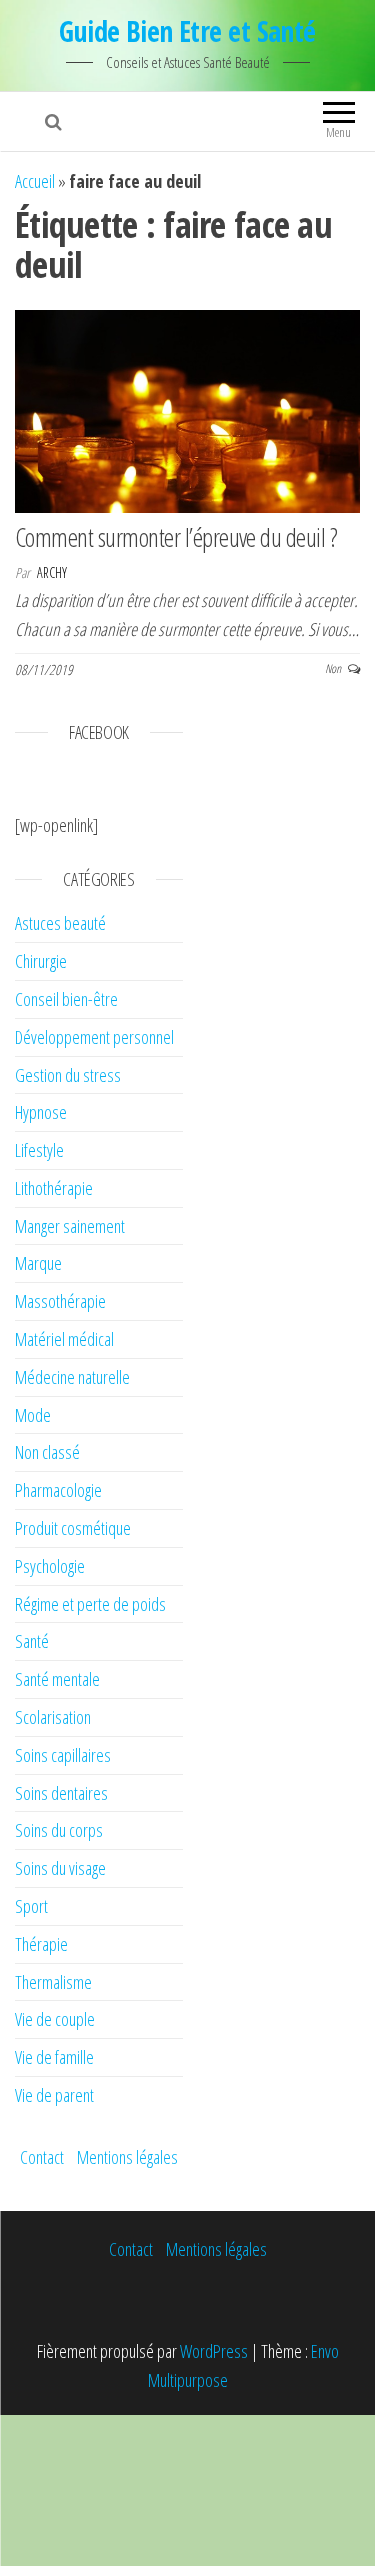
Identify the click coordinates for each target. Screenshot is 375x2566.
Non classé (47, 1452)
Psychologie (50, 1566)
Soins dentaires (61, 1793)
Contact (42, 2157)
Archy (52, 572)
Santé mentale (57, 1679)
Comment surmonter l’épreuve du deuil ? (176, 537)
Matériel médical (64, 1339)
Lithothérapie (54, 1188)
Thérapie (41, 1944)
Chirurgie (41, 961)
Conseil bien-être (66, 999)
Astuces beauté (60, 923)
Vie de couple (55, 2019)
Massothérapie (60, 1301)
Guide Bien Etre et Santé (187, 31)
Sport (31, 1906)
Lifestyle (39, 1150)
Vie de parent (54, 2095)
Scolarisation (53, 1717)
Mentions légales (127, 2157)
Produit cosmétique (73, 1528)
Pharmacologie (58, 1490)
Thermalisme (53, 1982)
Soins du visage (60, 1868)
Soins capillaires (63, 1755)
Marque (38, 1263)
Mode (33, 1415)
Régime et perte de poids (90, 1604)
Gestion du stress (68, 1075)
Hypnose (41, 1112)
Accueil (35, 181)
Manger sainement (70, 1226)
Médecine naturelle (72, 1377)
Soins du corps (59, 1830)
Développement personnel (94, 1037)
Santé (32, 1641)
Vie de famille (54, 2057)
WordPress (214, 2351)
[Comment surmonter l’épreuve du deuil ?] (187, 409)
